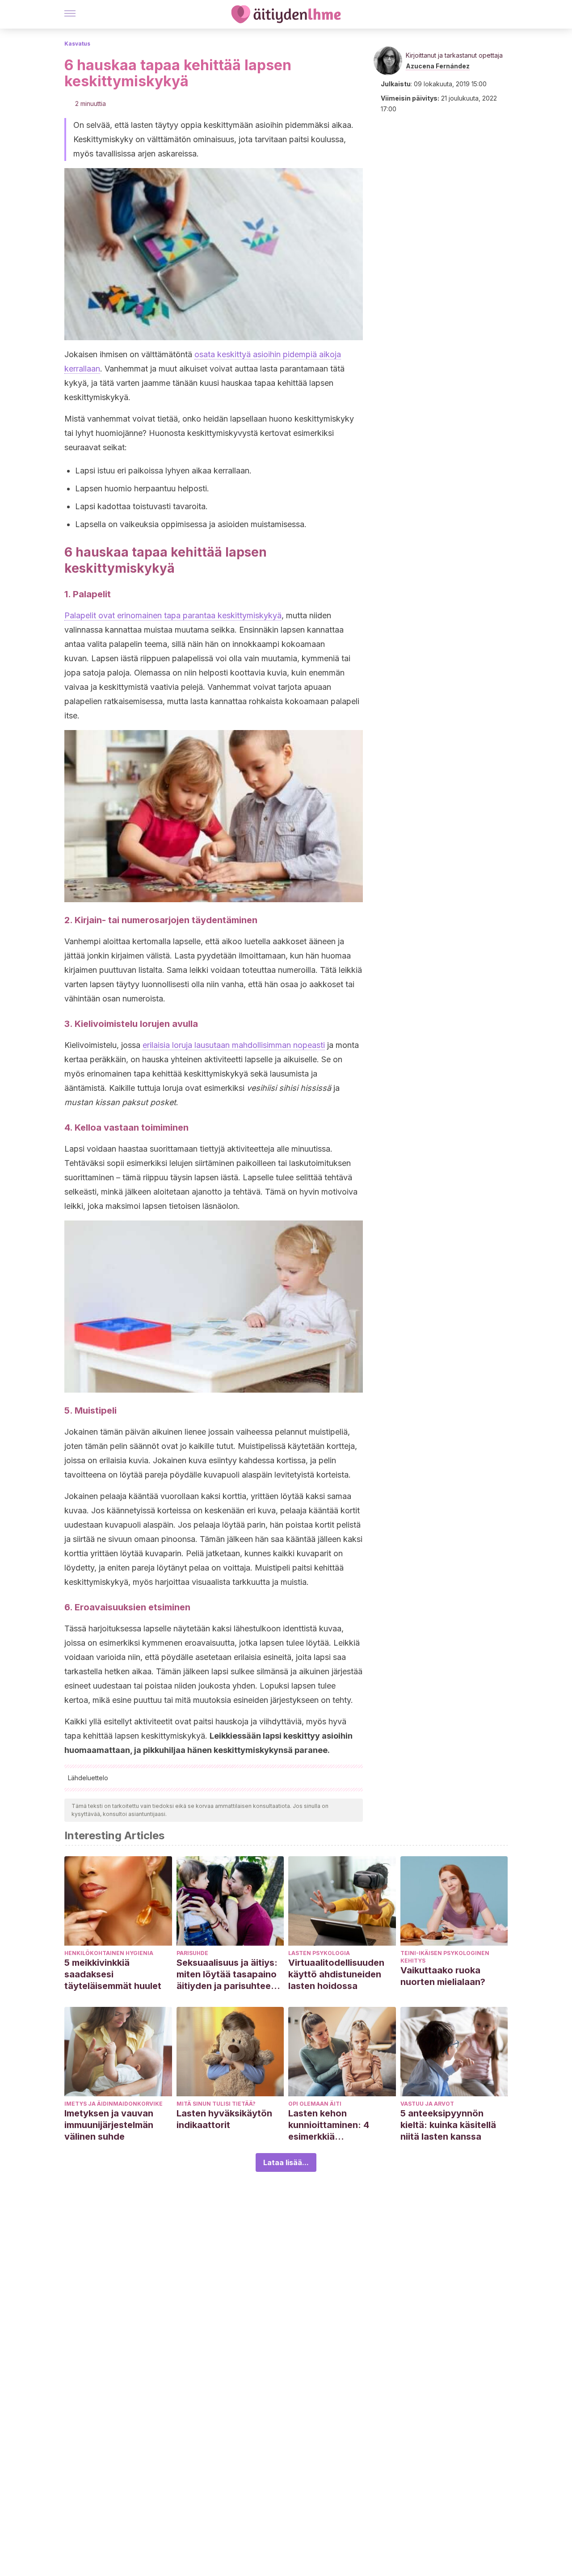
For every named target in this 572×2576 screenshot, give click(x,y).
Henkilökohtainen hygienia (109, 1953)
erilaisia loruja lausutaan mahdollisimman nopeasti (234, 1045)
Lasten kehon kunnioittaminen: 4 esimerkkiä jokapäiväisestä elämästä (329, 2125)
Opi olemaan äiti (315, 2104)
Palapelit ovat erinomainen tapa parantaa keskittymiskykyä (173, 615)
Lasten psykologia (319, 1953)
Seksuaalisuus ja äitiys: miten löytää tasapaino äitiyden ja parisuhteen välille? (227, 1974)
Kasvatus (77, 44)
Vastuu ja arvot (427, 2104)
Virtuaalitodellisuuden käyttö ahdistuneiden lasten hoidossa (336, 1974)
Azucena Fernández (438, 66)
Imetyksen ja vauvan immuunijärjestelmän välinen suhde (109, 2125)
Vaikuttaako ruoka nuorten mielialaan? (443, 1976)
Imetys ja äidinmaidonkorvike (114, 2104)
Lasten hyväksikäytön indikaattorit (224, 2119)
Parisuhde (192, 1953)
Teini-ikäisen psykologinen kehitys (445, 1957)
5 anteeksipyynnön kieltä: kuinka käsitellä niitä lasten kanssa (448, 2125)
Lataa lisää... (286, 2162)
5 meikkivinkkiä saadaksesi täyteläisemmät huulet (113, 1974)
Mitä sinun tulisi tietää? (216, 2104)
